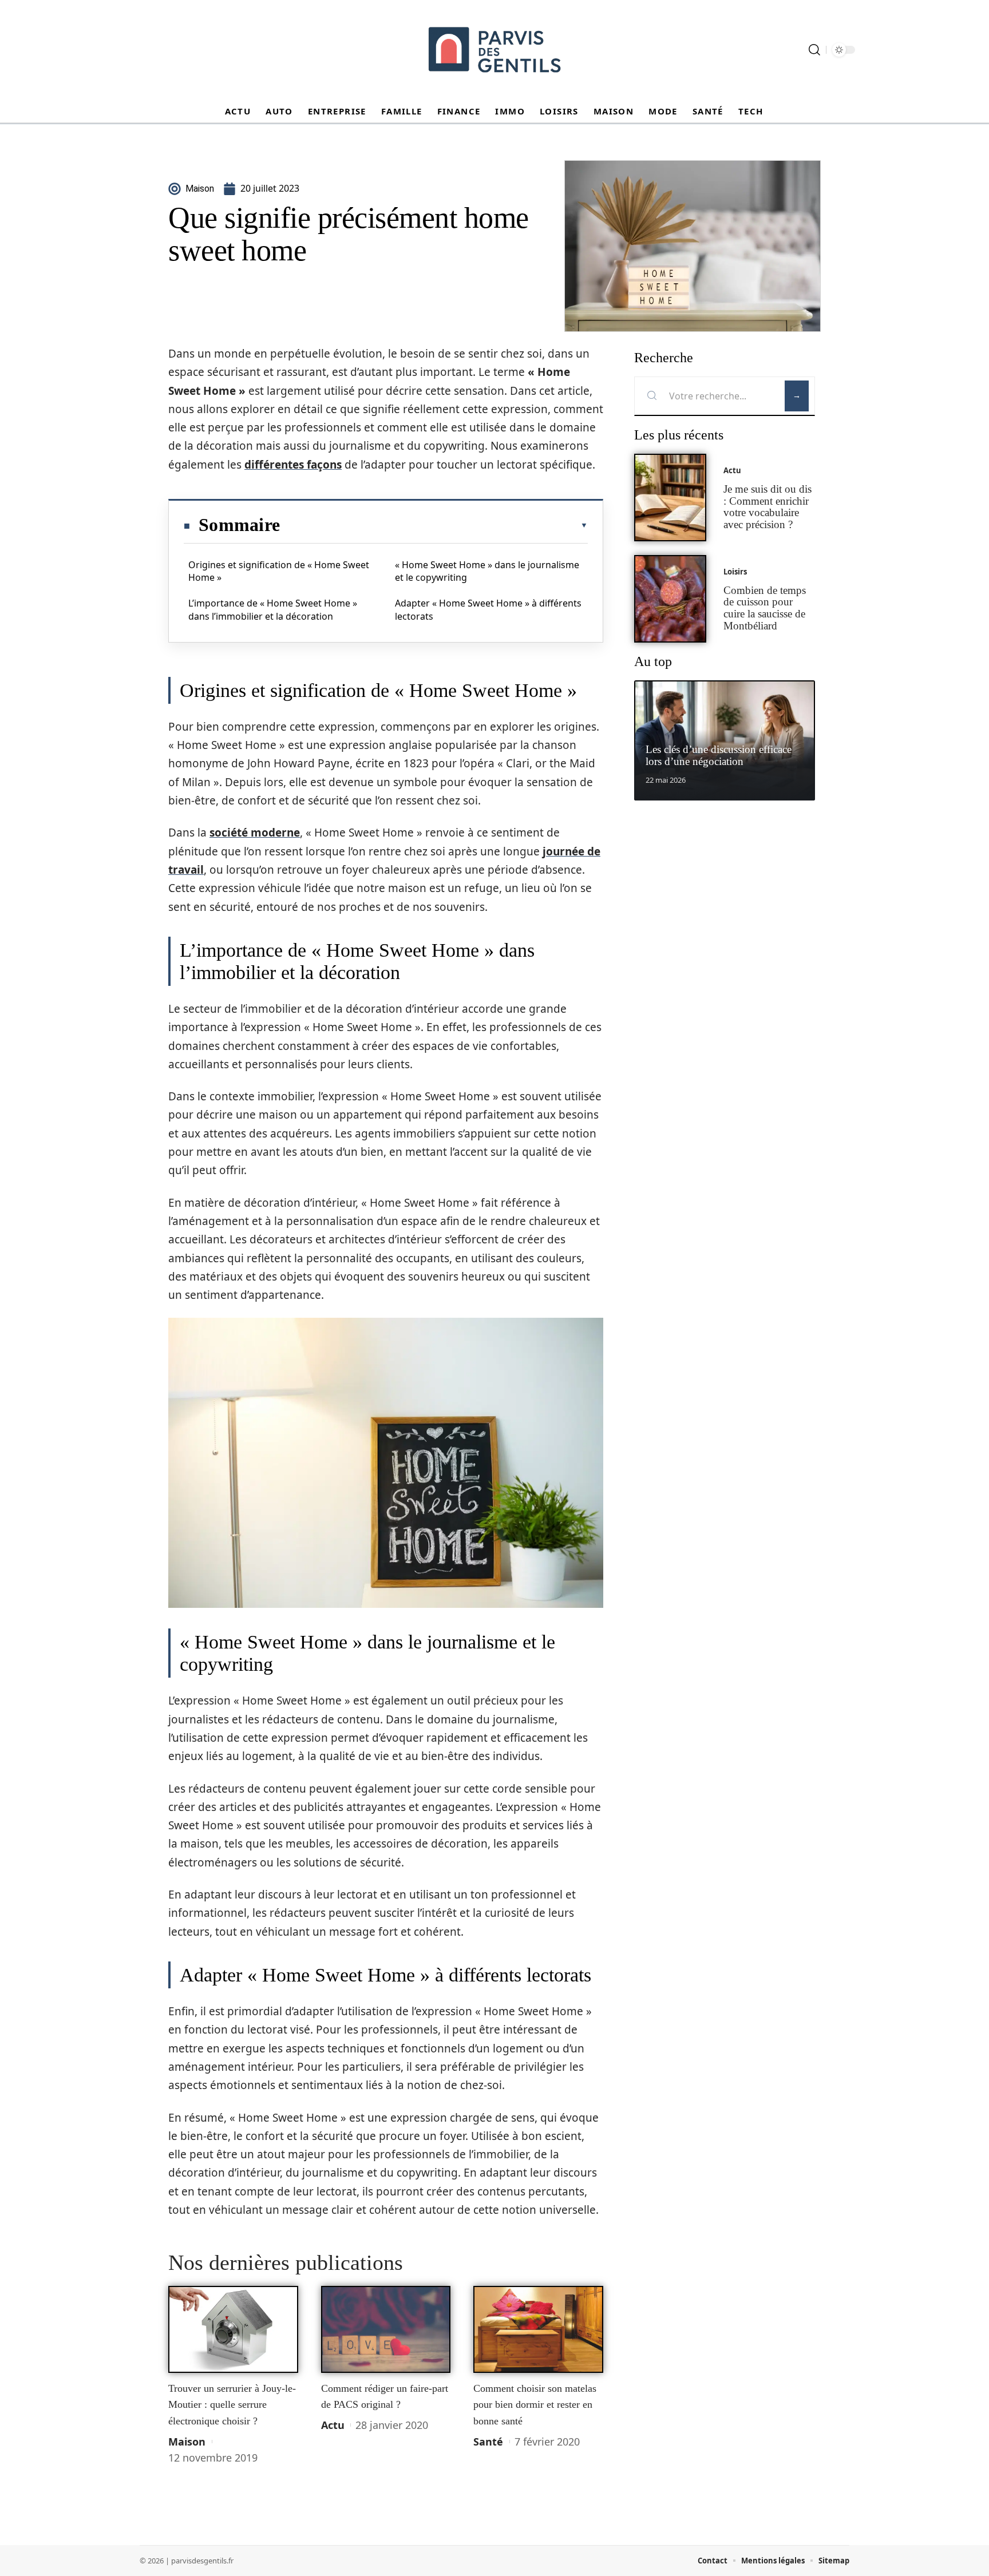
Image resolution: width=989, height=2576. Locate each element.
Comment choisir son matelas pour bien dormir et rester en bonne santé (535, 2405)
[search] (814, 50)
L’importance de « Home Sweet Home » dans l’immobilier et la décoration (273, 609)
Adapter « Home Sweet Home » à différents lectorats (488, 609)
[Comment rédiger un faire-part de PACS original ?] (386, 2329)
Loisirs (735, 572)
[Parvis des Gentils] (494, 50)
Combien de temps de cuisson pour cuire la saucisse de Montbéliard (765, 608)
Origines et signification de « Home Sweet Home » (279, 571)
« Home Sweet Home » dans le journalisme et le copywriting (487, 571)
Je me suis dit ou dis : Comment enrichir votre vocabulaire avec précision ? (768, 507)
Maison (187, 2442)
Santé (488, 2442)
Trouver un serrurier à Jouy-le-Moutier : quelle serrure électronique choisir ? (232, 2405)
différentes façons (293, 465)
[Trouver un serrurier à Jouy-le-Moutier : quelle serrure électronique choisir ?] (233, 2329)
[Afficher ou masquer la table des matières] (434, 525)
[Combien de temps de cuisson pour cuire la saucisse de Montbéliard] (670, 599)
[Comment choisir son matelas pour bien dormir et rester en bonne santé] (538, 2329)
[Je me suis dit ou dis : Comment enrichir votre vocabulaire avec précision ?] (670, 498)
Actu (333, 2425)
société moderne (255, 833)
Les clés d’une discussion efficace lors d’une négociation (719, 755)
